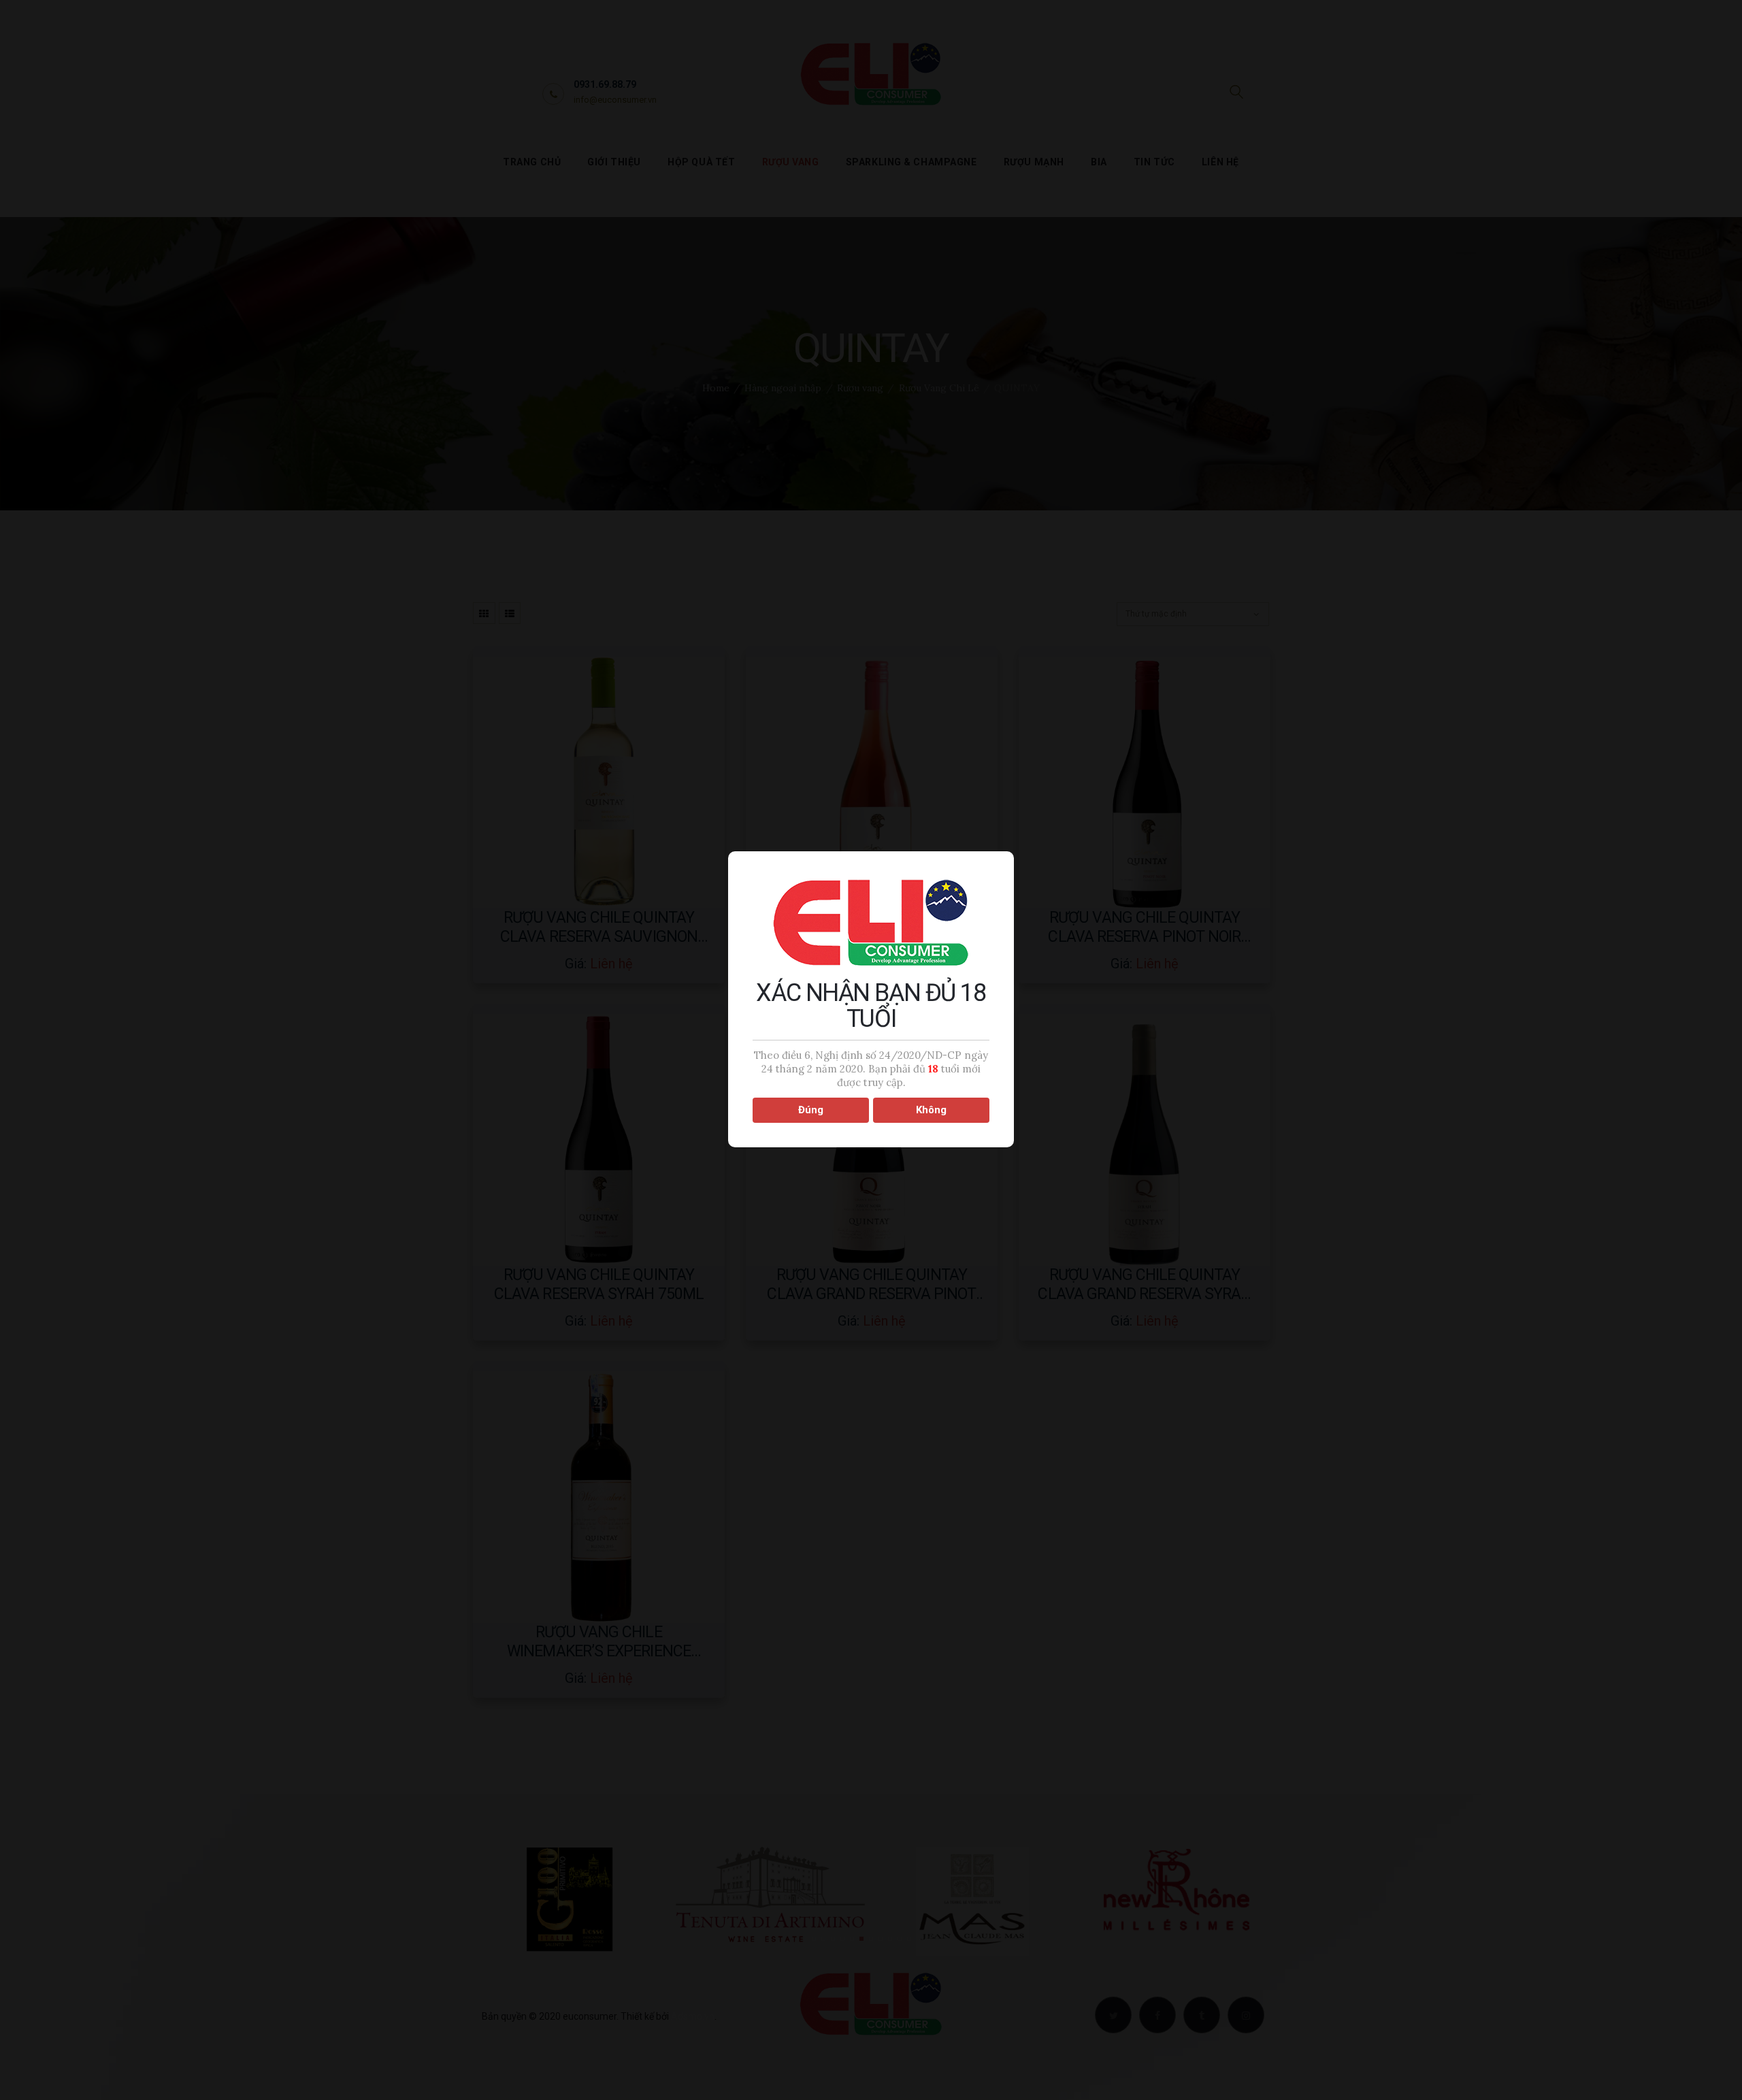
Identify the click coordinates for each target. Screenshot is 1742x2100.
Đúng (811, 1110)
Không (931, 1110)
